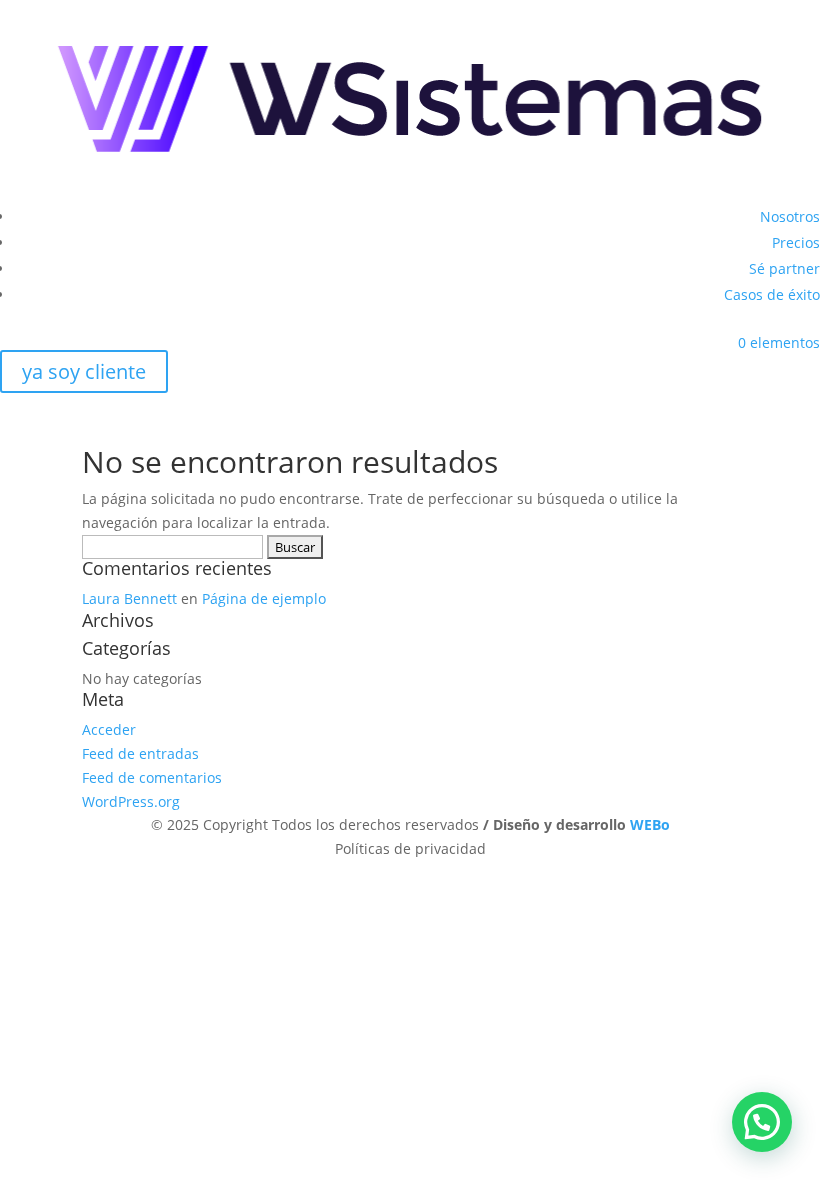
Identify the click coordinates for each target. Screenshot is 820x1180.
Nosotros (790, 216)
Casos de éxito (772, 294)
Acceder (109, 729)
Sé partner (784, 268)
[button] (762, 1122)
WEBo (650, 824)
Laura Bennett (129, 598)
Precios (796, 242)
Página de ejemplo (264, 598)
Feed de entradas (140, 753)
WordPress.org (131, 801)
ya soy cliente (84, 371)
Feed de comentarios (152, 777)
